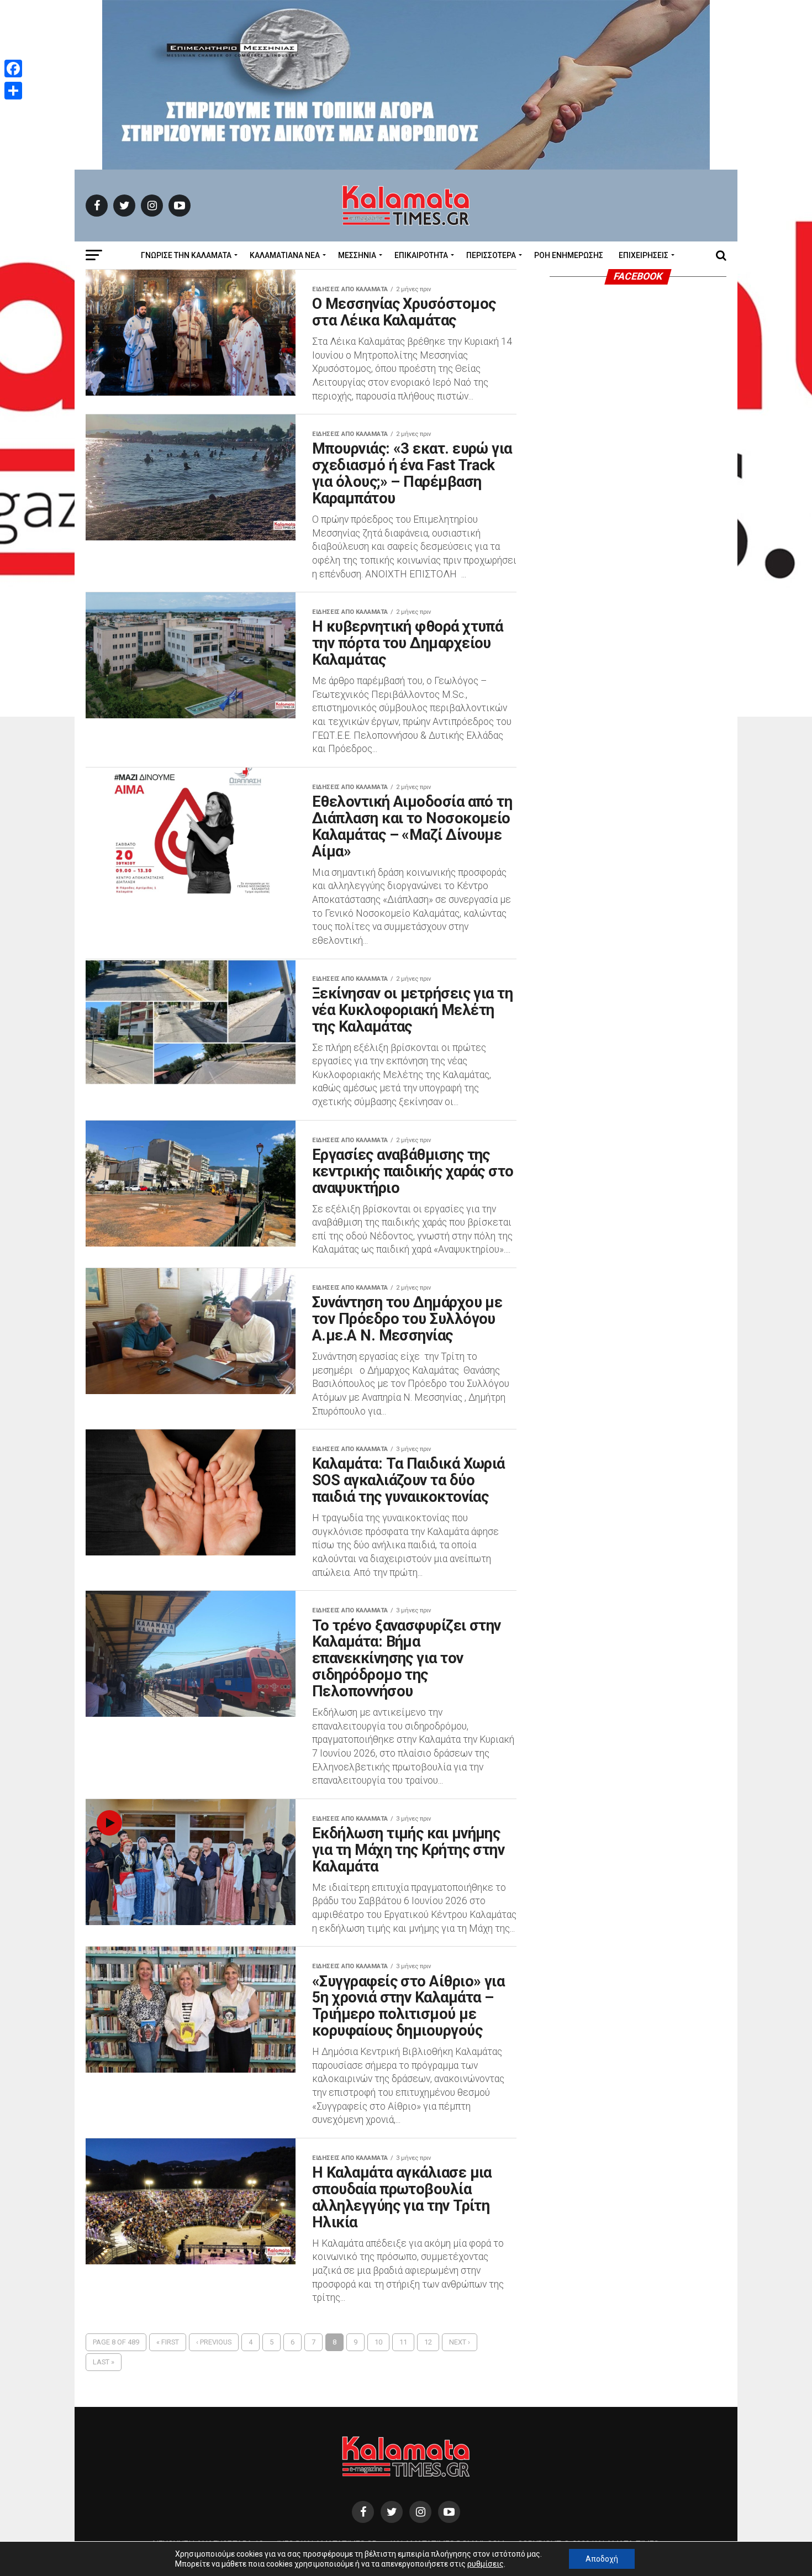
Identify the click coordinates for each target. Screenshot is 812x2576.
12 (428, 2342)
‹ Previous (214, 2342)
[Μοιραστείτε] (13, 91)
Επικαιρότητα (421, 255)
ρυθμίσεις (486, 2564)
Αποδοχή (602, 2559)
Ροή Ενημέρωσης (569, 255)
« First (168, 2342)
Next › (460, 2342)
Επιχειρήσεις (644, 255)
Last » (104, 2362)
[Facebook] (13, 69)
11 (403, 2342)
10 (378, 2342)
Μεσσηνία (357, 255)
